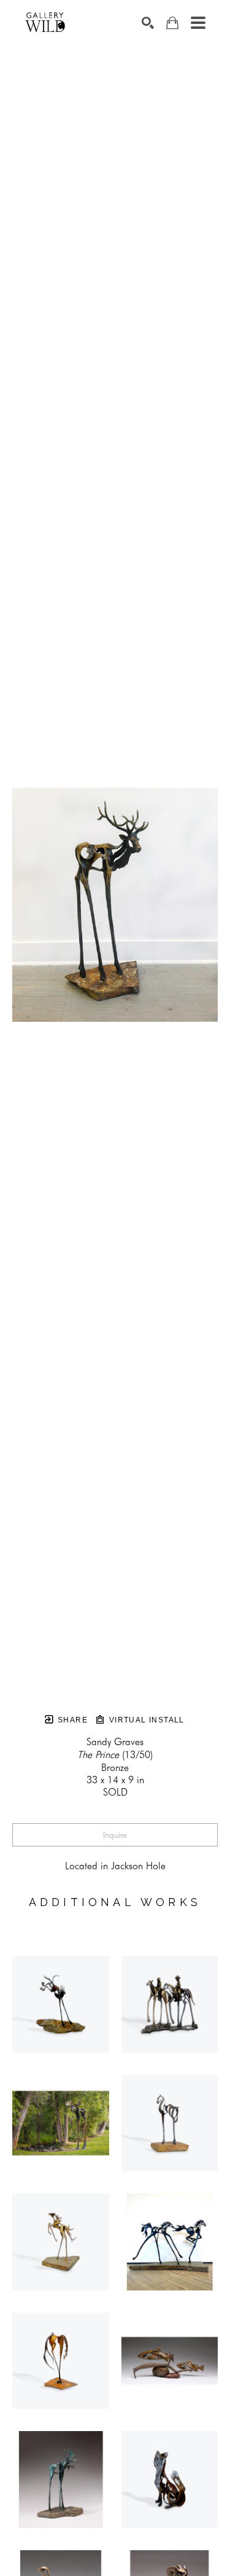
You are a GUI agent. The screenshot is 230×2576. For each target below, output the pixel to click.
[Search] (148, 23)
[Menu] (198, 23)
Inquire (115, 1835)
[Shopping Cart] (172, 23)
